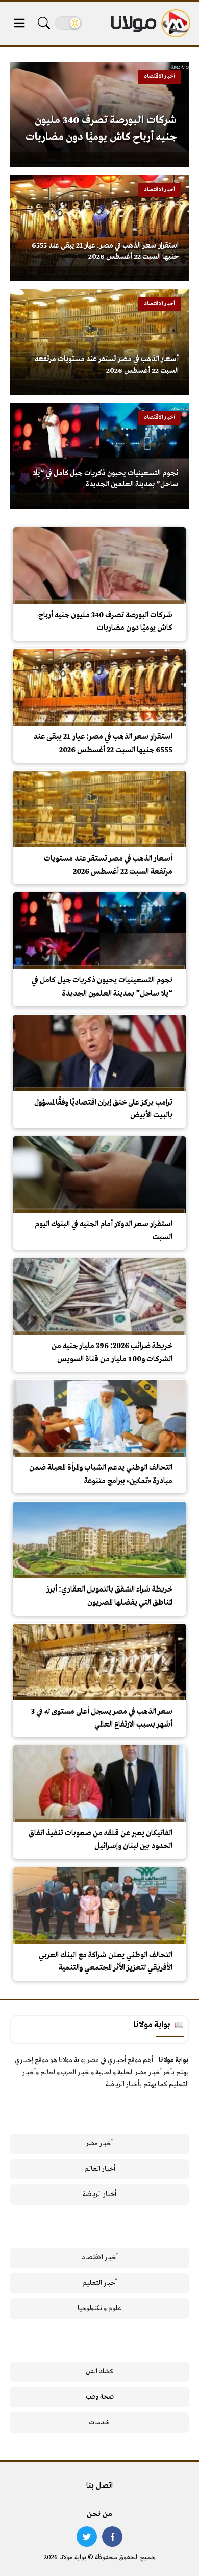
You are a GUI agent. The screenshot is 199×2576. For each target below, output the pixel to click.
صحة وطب (100, 2397)
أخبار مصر (99, 2144)
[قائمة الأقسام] (19, 23)
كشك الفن (100, 2372)
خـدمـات (99, 2422)
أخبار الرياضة (99, 2194)
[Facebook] (112, 2537)
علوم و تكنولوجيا (99, 2308)
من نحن (99, 2514)
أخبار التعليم (99, 2283)
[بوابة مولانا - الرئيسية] (150, 23)
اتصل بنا (99, 2486)
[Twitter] (87, 2537)
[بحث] (44, 23)
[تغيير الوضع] (68, 23)
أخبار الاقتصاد (100, 2258)
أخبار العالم (100, 2169)
